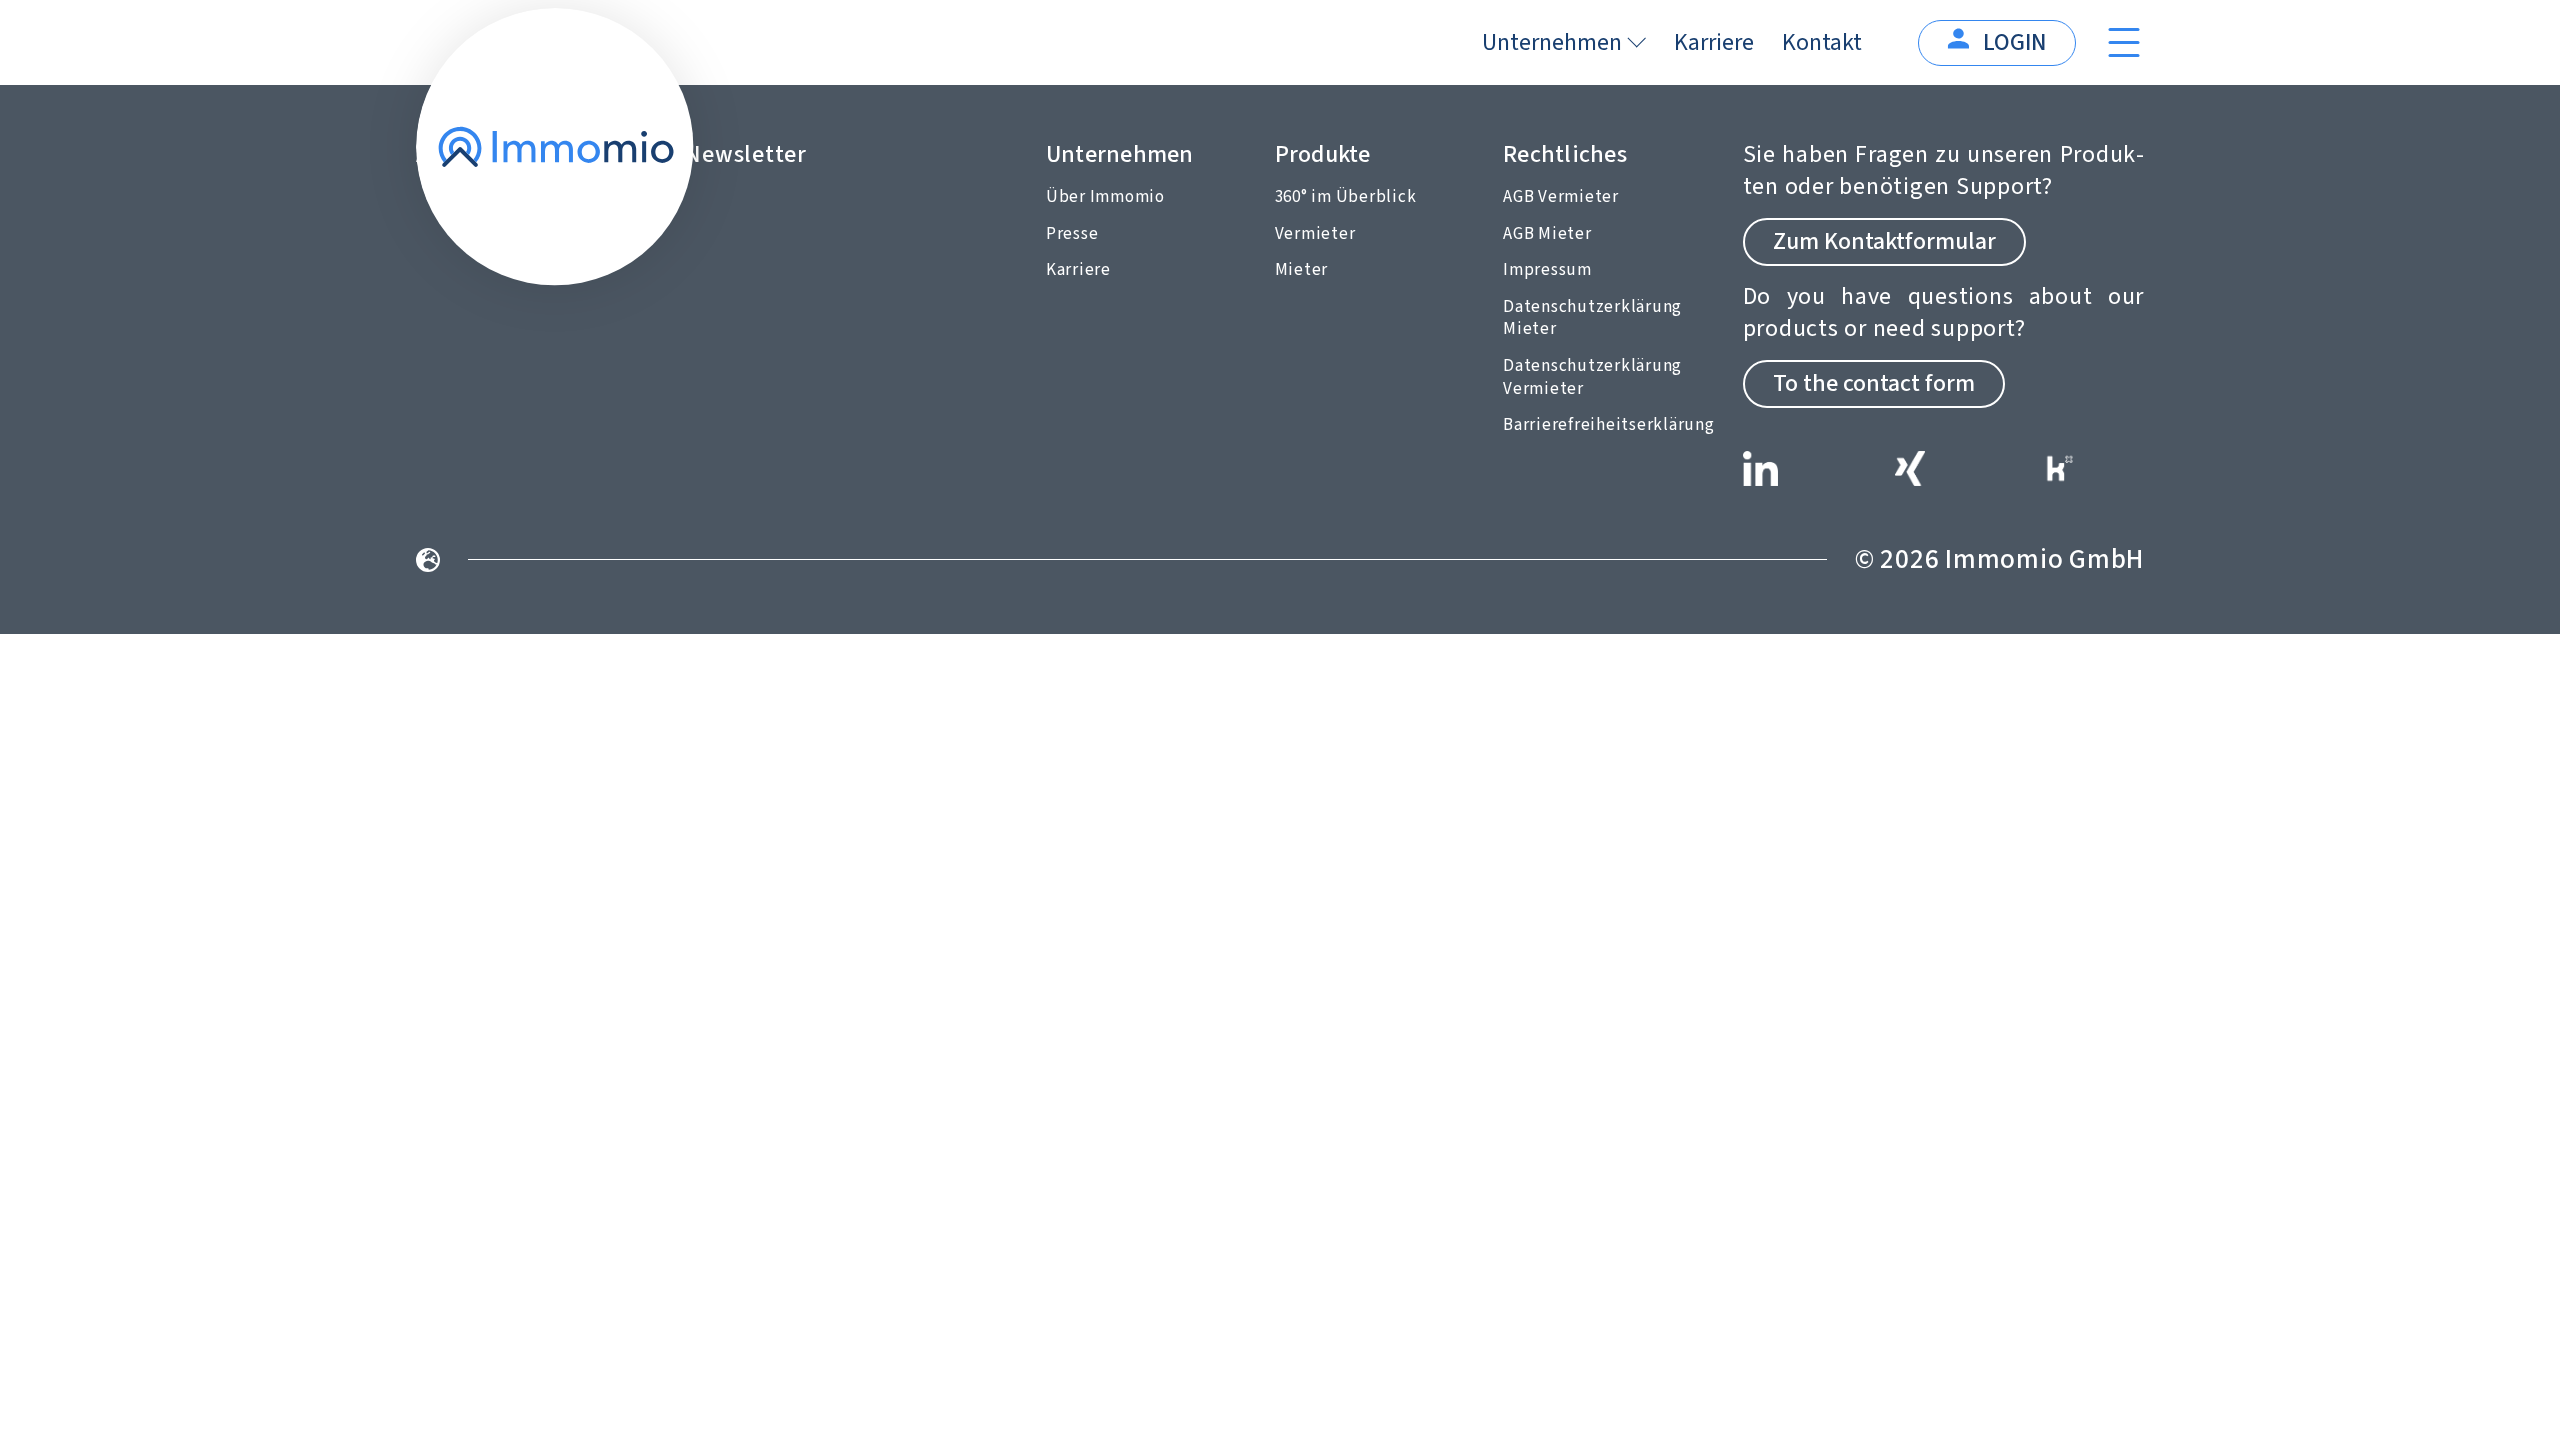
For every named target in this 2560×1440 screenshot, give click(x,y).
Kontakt (1822, 42)
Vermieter (1315, 234)
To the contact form (1874, 383)
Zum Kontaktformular (1884, 241)
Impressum (1547, 270)
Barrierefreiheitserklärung (1609, 425)
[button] (2516, 1396)
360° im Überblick (1346, 197)
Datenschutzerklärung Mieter (1592, 318)
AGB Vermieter (1561, 197)
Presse (1072, 234)
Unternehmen (1552, 42)
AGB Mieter (1547, 234)
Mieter (1302, 270)
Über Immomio (1105, 197)
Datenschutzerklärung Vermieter (1592, 377)
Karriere (1714, 42)
